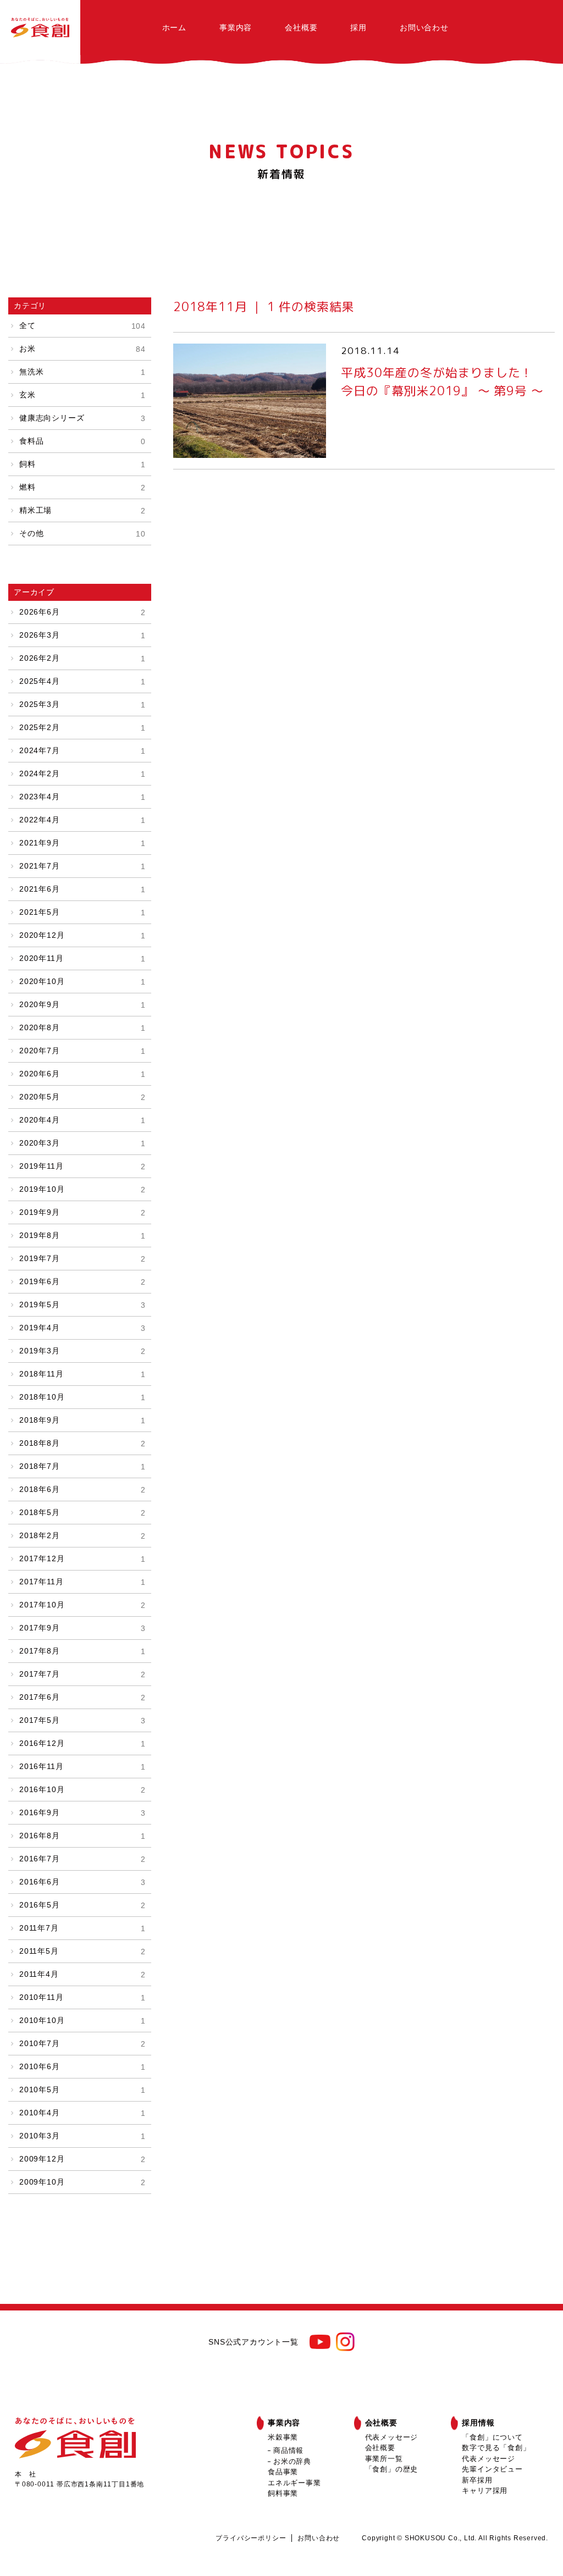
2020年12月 (82, 935)
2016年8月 (82, 1836)
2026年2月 (82, 658)
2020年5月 (82, 1097)
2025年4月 (82, 681)
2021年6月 (82, 889)
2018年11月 (82, 1374)
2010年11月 (82, 1997)
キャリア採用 (485, 2491)
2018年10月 (82, 1397)
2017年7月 (82, 1674)
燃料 (82, 487)
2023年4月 (82, 797)
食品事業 (283, 2472)
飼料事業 (283, 2493)
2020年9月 (82, 1004)
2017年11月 (82, 1582)
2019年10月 (82, 1189)
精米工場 (82, 510)
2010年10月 (82, 2020)
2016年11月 (82, 1766)
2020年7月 (82, 1051)
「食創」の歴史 (392, 2469)
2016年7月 (82, 1859)
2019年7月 (82, 1258)
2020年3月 (82, 1143)
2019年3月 (82, 1351)
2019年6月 (82, 1281)
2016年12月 (82, 1743)
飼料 (82, 464)
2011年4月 (82, 1974)
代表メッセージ (392, 2437)
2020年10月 (82, 981)
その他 (82, 533)
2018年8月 (82, 1443)
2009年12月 (82, 2159)
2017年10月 (82, 1605)
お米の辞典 (292, 2461)
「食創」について (492, 2437)
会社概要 (301, 27)
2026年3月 (82, 635)
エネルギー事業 (294, 2483)
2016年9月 (82, 1812)
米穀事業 (283, 2437)
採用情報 (478, 2423)
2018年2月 (82, 1535)
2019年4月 (82, 1328)
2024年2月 (82, 773)
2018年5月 (82, 1512)
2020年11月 (82, 958)
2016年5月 (82, 1905)
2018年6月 (82, 1489)
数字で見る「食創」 (496, 2448)
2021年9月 (82, 843)
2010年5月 (82, 2089)
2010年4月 (82, 2113)
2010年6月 (82, 2066)
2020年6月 (82, 1074)
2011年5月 (82, 1951)
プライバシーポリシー (251, 2538)
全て (82, 325)
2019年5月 (82, 1304)
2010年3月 (82, 2136)
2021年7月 (82, 866)
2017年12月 (82, 1558)
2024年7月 (82, 750)
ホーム (174, 27)
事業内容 (236, 27)
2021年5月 (82, 912)
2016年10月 (82, 1789)
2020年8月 (82, 1027)
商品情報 (288, 2450)
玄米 (82, 395)
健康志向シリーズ (82, 418)
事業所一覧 (384, 2459)
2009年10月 (82, 2182)
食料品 (82, 441)
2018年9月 (82, 1420)
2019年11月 (82, 1166)
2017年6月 (82, 1697)
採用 (358, 27)
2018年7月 (82, 1466)
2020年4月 (82, 1120)
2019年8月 (82, 1235)
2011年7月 (82, 1928)
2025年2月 (82, 727)
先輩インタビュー (492, 2469)
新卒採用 (477, 2480)
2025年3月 (82, 704)
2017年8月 (82, 1651)
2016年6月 (82, 1882)
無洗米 (82, 372)
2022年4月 (82, 820)
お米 (82, 349)
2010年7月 (82, 2043)
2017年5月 (82, 1720)
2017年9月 (82, 1628)
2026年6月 (82, 612)
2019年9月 (82, 1212)
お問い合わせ (424, 27)
